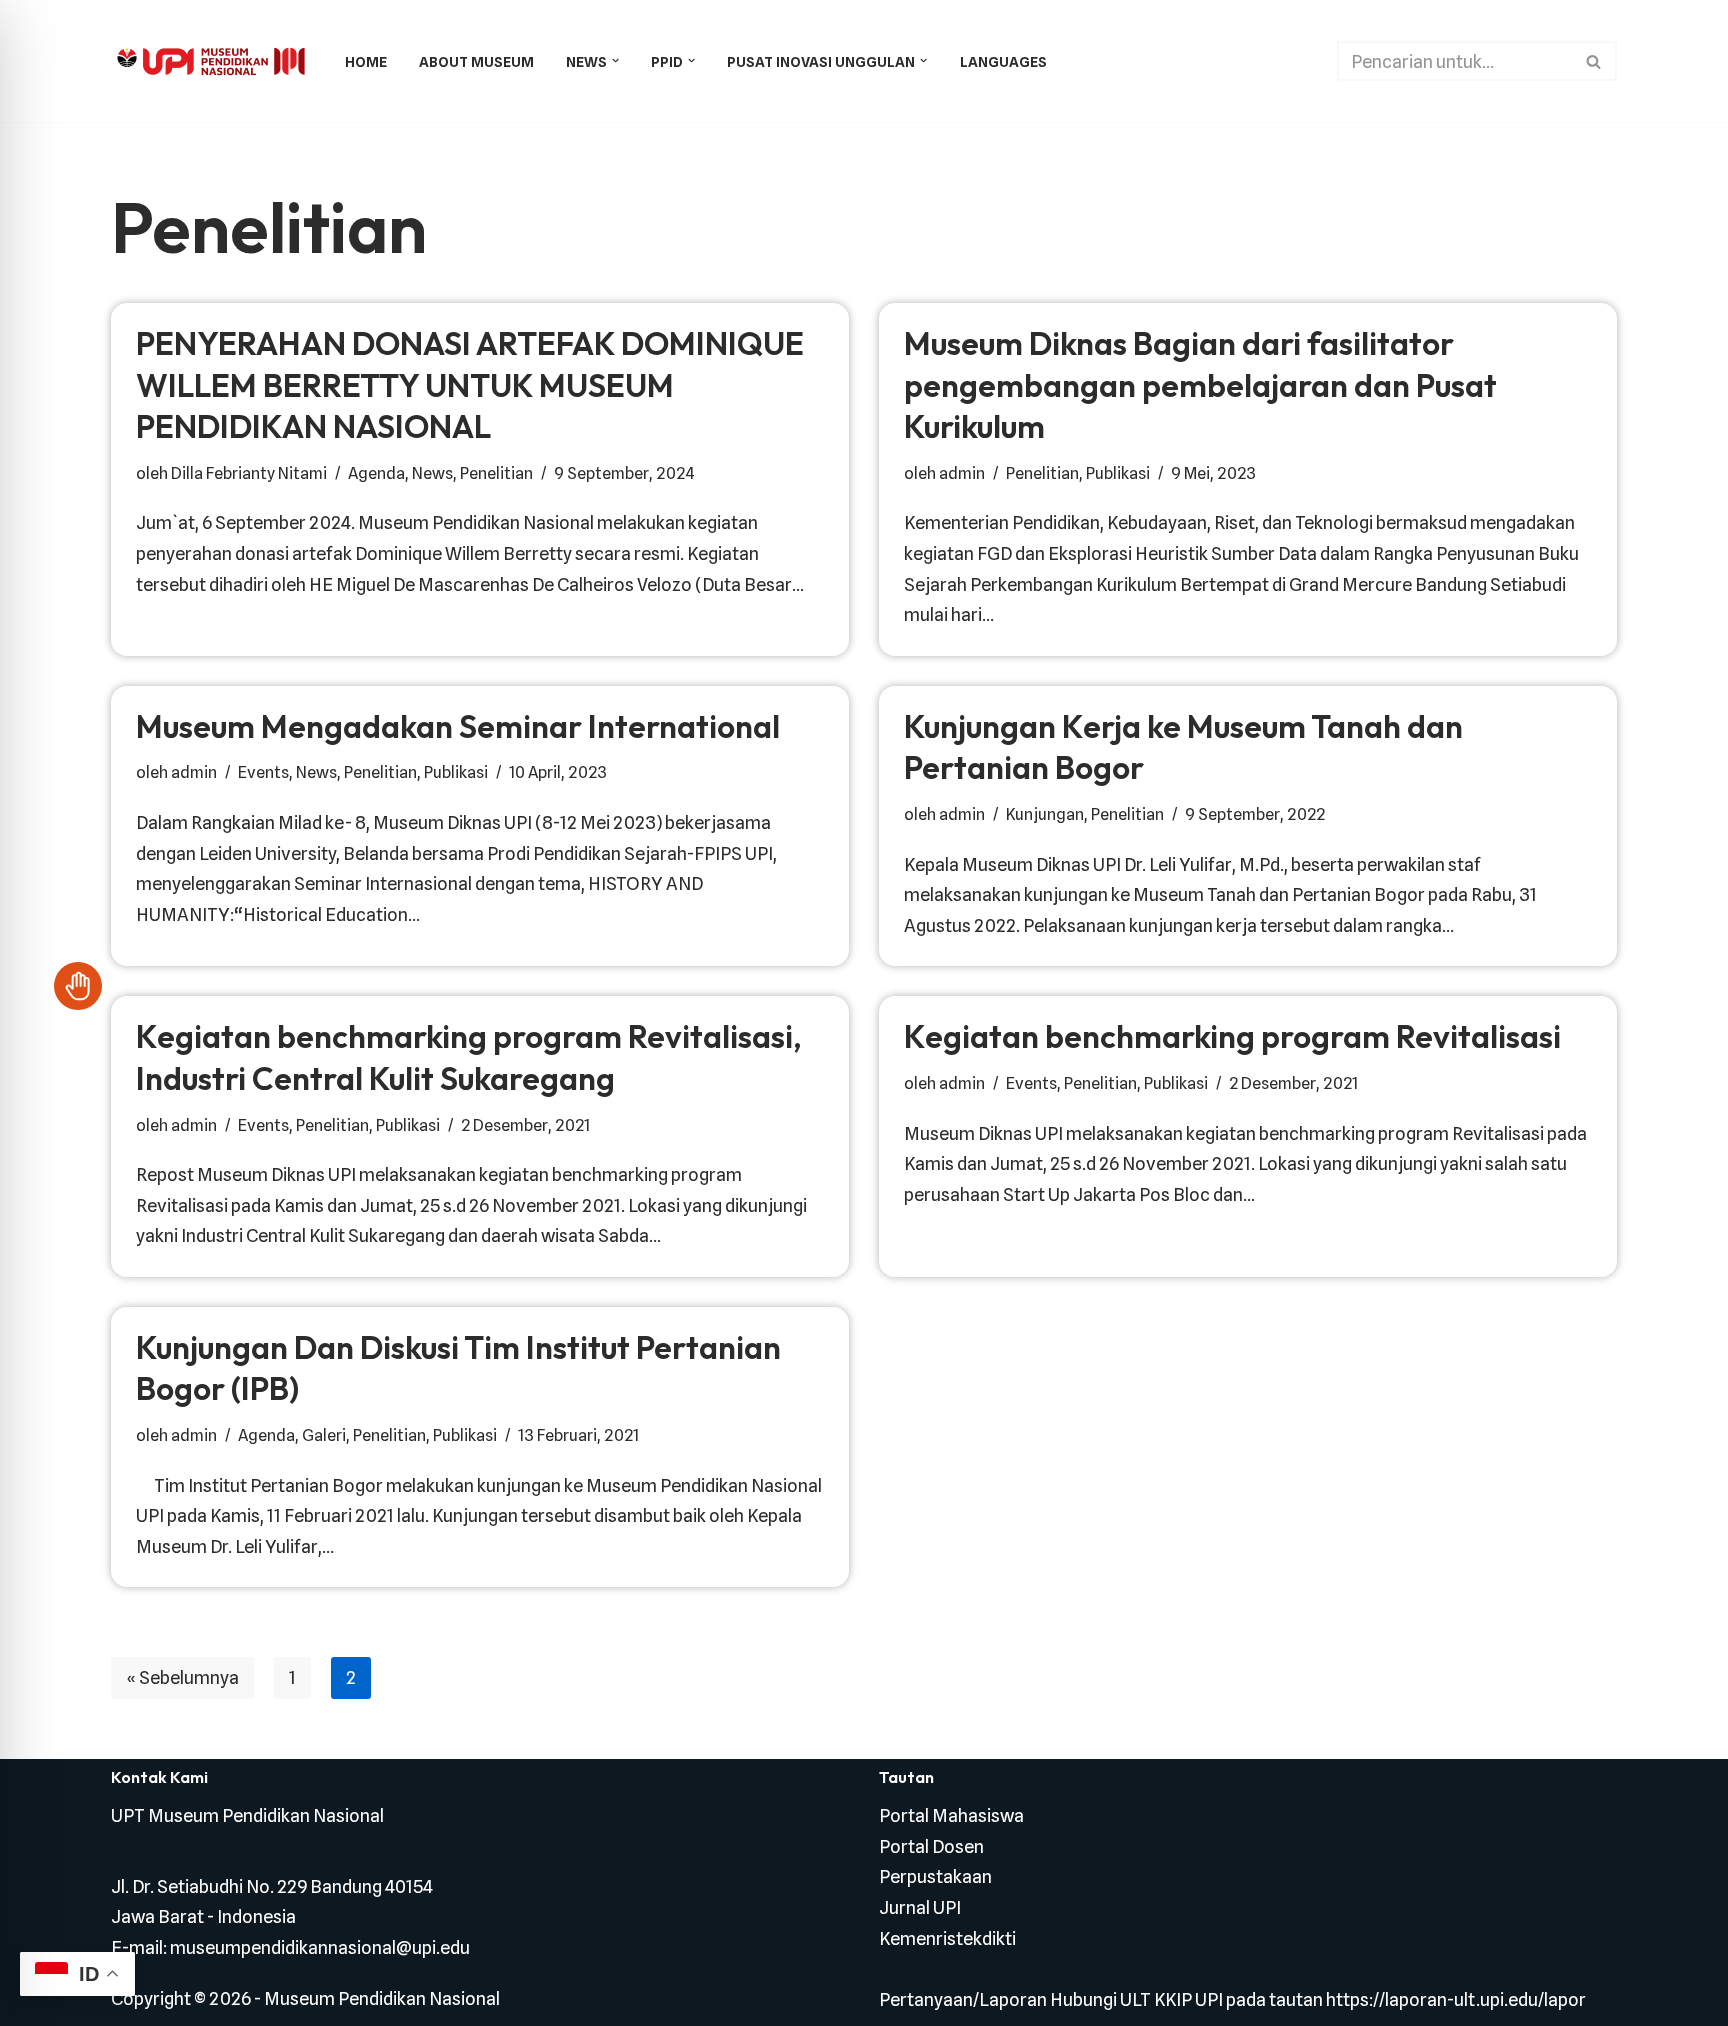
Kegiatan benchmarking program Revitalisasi (1232, 1036)
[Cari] (1594, 61)
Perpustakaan (935, 1876)
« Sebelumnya (182, 1677)
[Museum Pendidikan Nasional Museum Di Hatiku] (211, 61)
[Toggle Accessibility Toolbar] (78, 986)
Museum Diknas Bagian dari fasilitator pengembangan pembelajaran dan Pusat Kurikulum (1200, 384)
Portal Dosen (931, 1846)
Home (366, 61)
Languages (1003, 61)
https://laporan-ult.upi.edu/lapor (1456, 1999)
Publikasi (1118, 473)
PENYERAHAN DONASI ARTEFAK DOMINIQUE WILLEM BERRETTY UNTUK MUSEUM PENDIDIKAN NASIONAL (470, 384)
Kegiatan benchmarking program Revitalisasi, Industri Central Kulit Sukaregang (469, 1057)
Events (263, 772)
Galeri (324, 1435)
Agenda (376, 473)
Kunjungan (1045, 814)
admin (962, 473)
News (432, 473)
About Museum (476, 61)
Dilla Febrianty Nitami (249, 473)
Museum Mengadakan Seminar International (458, 726)
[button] (615, 60)
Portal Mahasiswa (951, 1815)
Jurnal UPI (920, 1907)
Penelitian (496, 473)
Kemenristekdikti (947, 1938)
